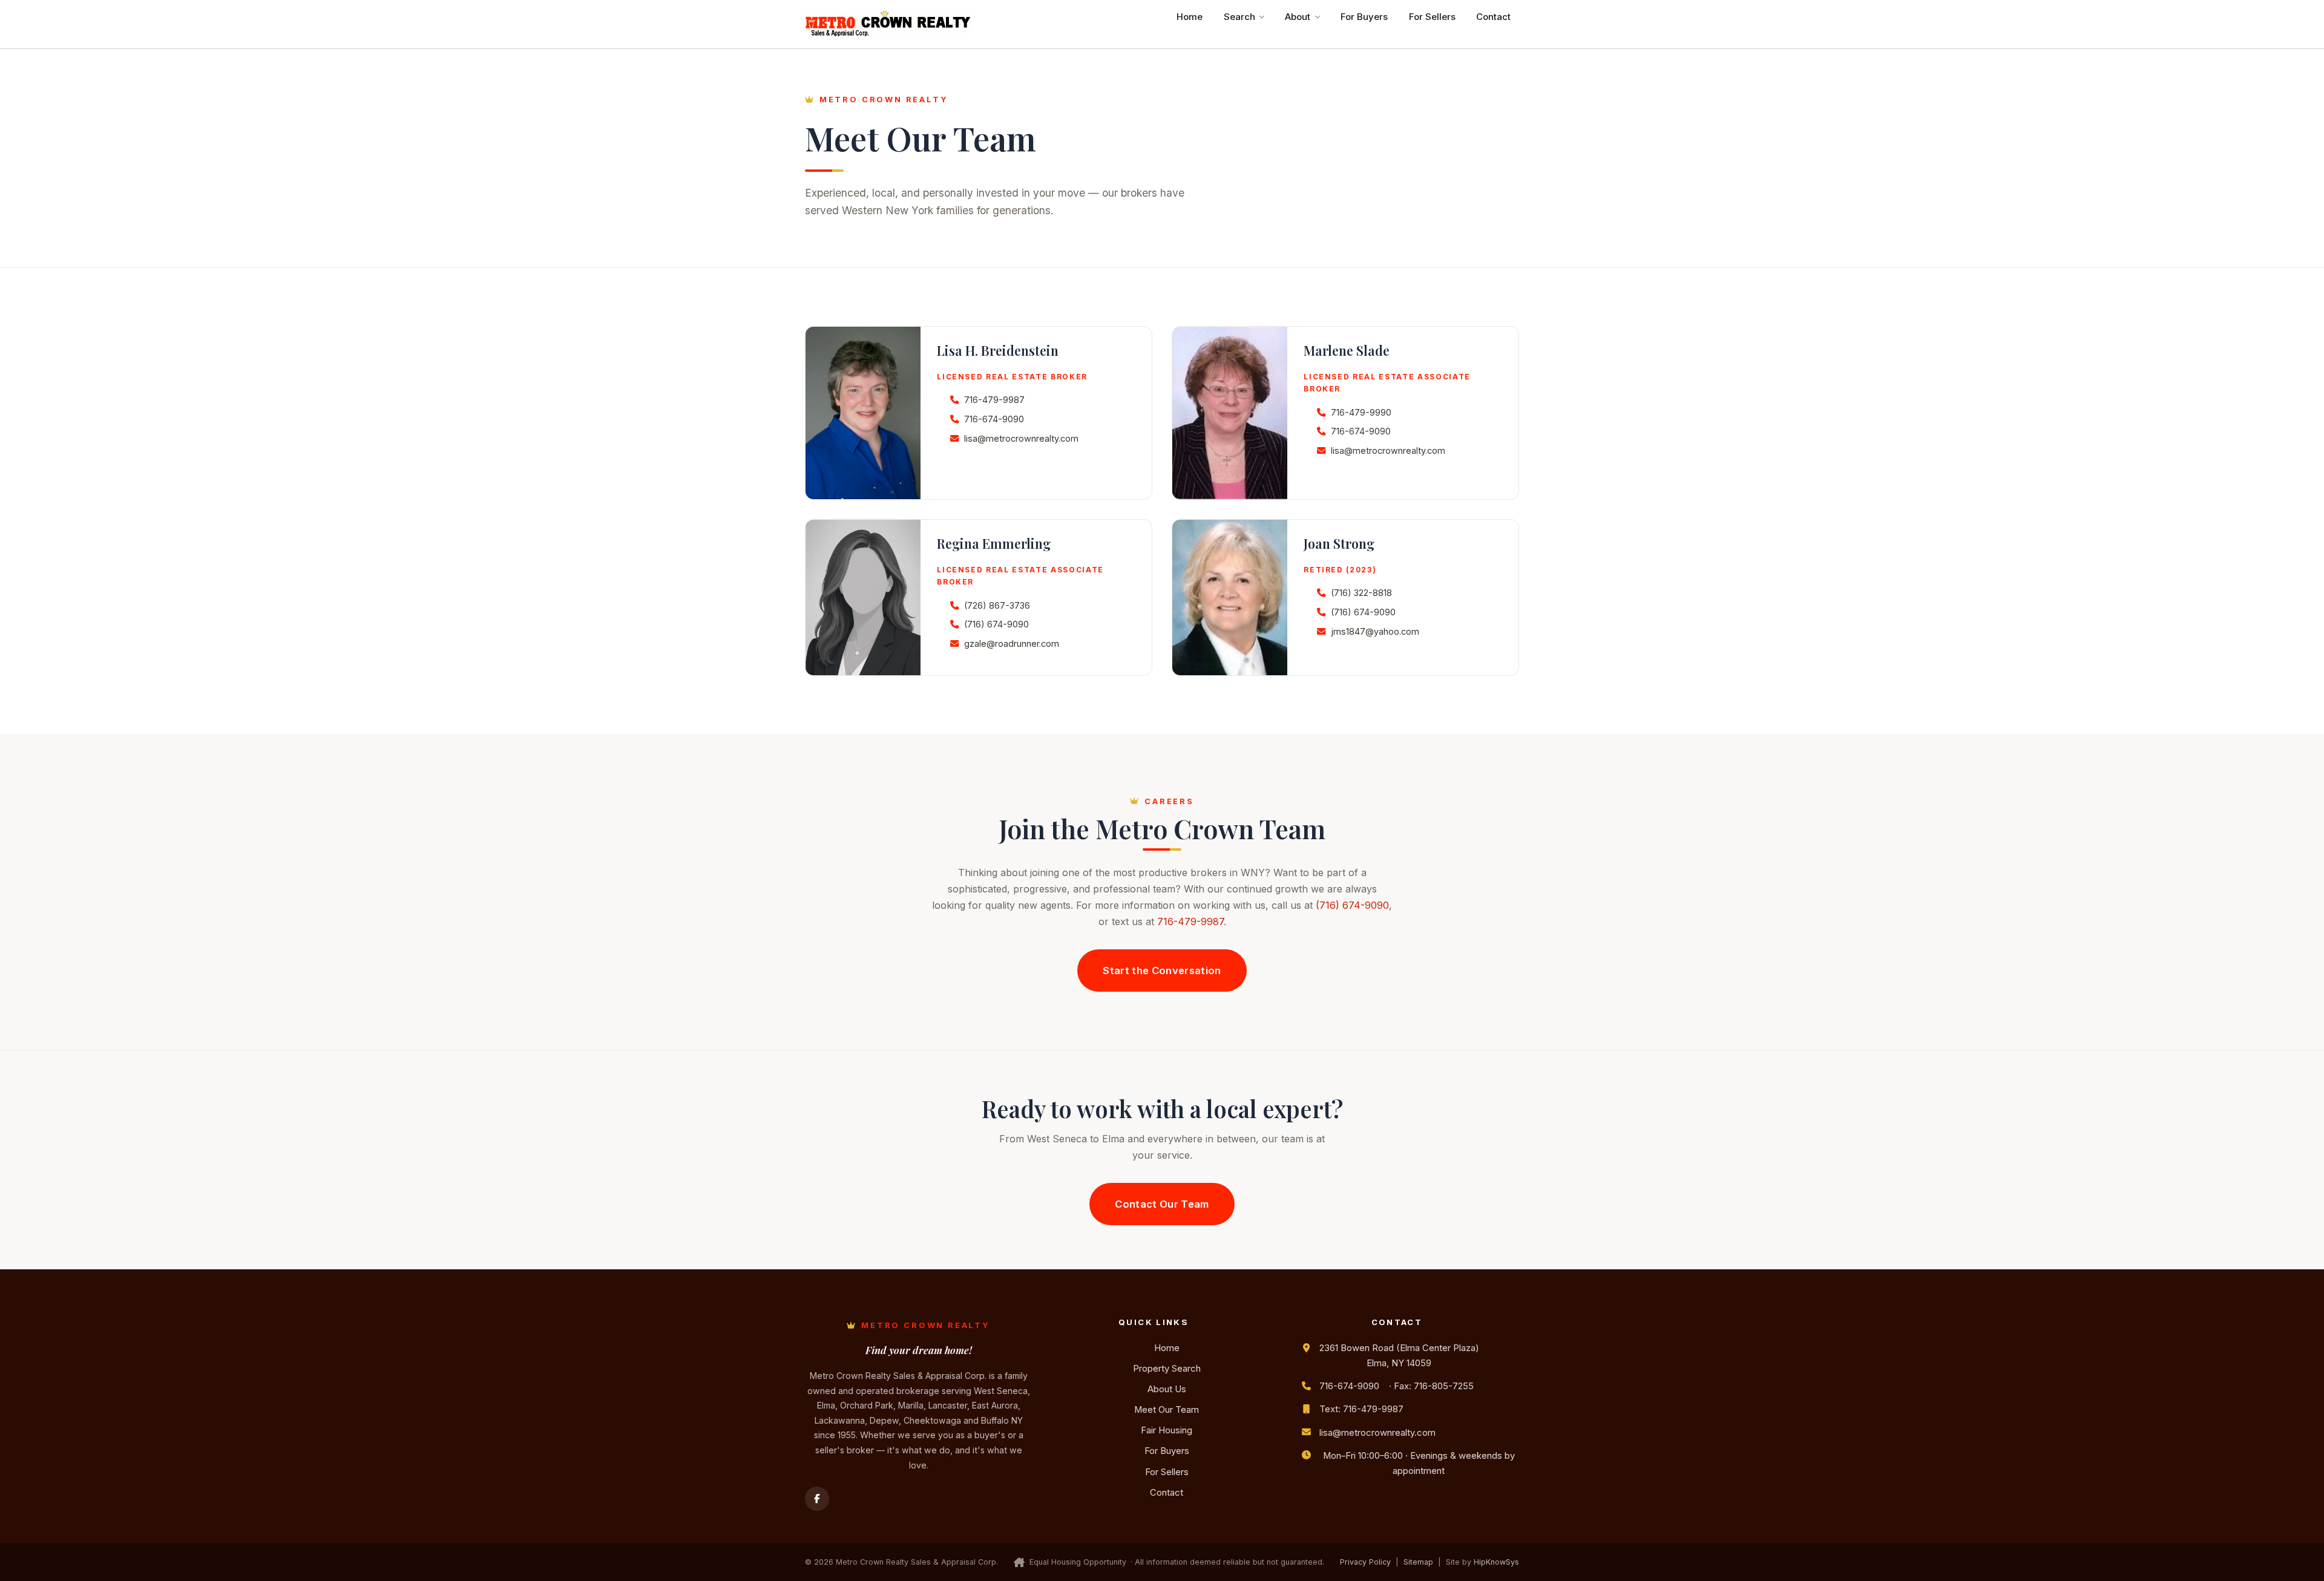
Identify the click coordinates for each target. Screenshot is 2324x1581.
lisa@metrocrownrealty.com (1021, 438)
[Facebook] (817, 1499)
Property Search (1167, 1369)
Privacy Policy (1365, 1562)
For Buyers (1364, 17)
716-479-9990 (1361, 412)
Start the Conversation (1162, 971)
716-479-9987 (994, 400)
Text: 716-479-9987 (1361, 1409)
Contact (1493, 17)
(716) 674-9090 (996, 624)
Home (1190, 17)
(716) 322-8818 (1361, 593)
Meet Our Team (1167, 1410)
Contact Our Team (1162, 1204)
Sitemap (1418, 1562)
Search (1239, 17)
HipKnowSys (1496, 1562)
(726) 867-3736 (997, 605)
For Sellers (1432, 17)
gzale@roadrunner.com (1012, 643)
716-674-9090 (994, 419)
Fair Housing (1167, 1430)
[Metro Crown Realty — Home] (888, 24)
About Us (1167, 1389)
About (1298, 17)
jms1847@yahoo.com (1375, 631)
